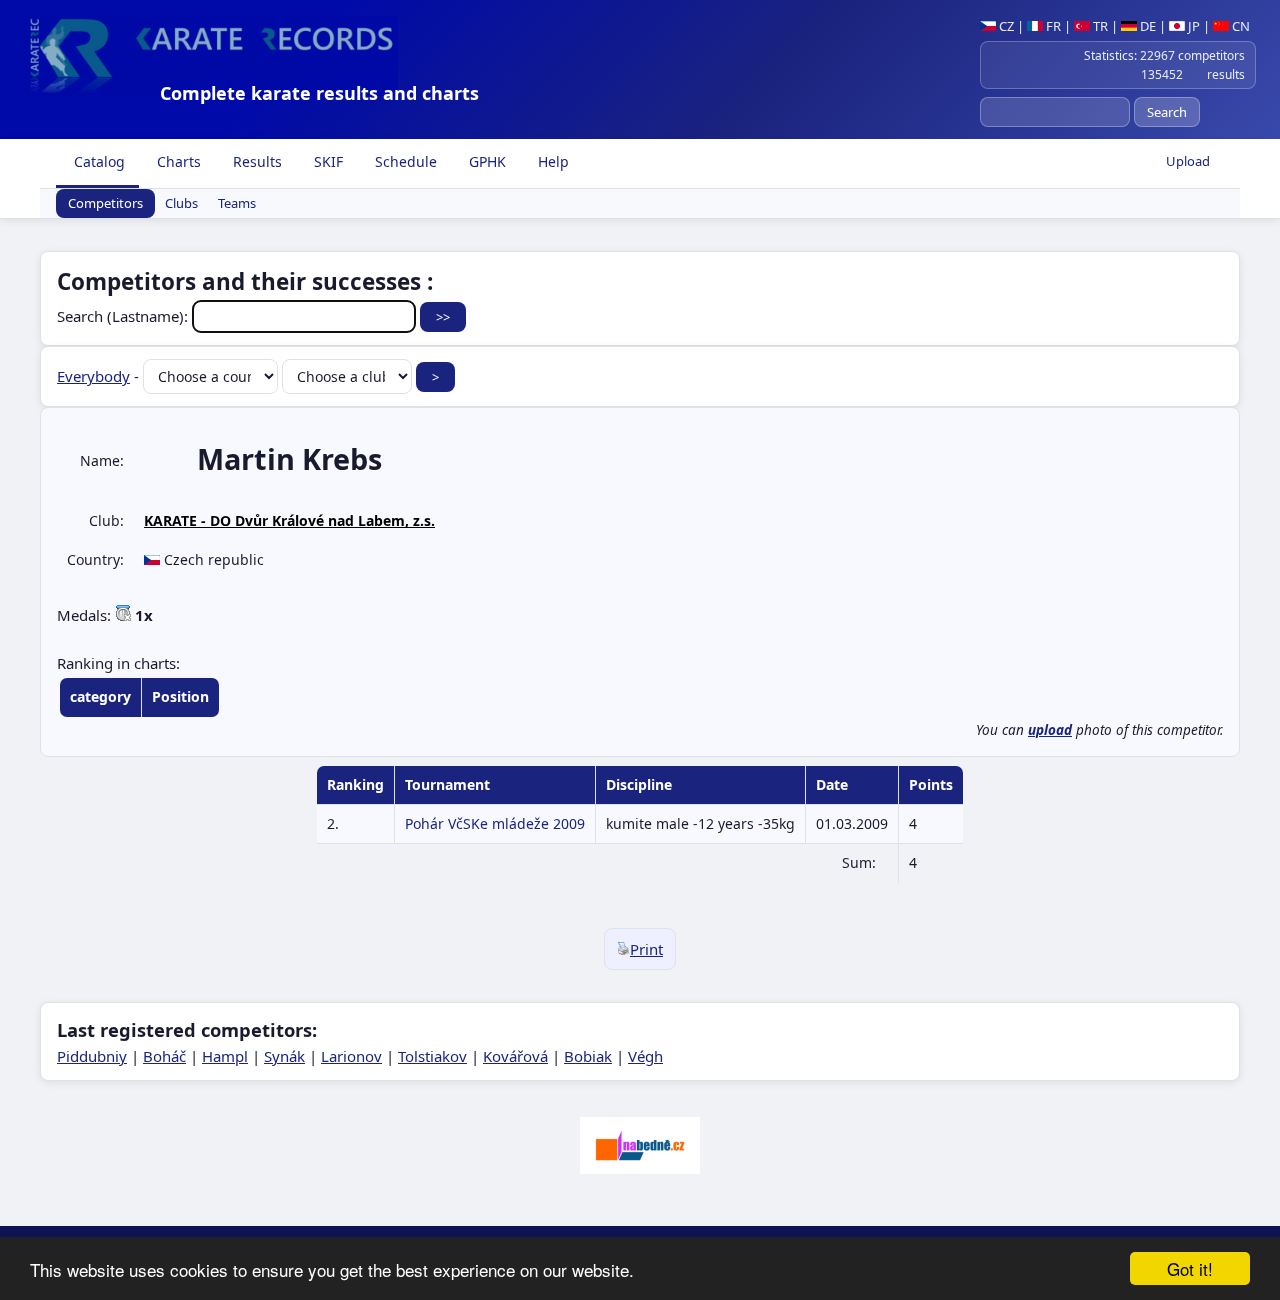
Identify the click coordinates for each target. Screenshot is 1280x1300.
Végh (645, 1056)
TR (1099, 26)
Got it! (1190, 1268)
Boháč (164, 1056)
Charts (177, 161)
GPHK (485, 161)
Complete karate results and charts (319, 93)
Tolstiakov (432, 1056)
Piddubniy (92, 1056)
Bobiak (588, 1056)
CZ (1005, 26)
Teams (237, 204)
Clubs (181, 204)
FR (1052, 26)
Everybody (93, 376)
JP (1192, 26)
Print (646, 949)
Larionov (351, 1056)
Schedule (404, 161)
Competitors (105, 204)
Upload (1188, 161)
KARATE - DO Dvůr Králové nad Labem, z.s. (289, 520)
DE (1146, 26)
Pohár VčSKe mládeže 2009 (495, 823)
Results (255, 161)
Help (551, 161)
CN (1239, 26)
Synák (284, 1056)
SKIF (326, 161)
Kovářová (515, 1056)
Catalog (97, 161)
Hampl (225, 1056)
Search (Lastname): (124, 316)
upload (1050, 730)
